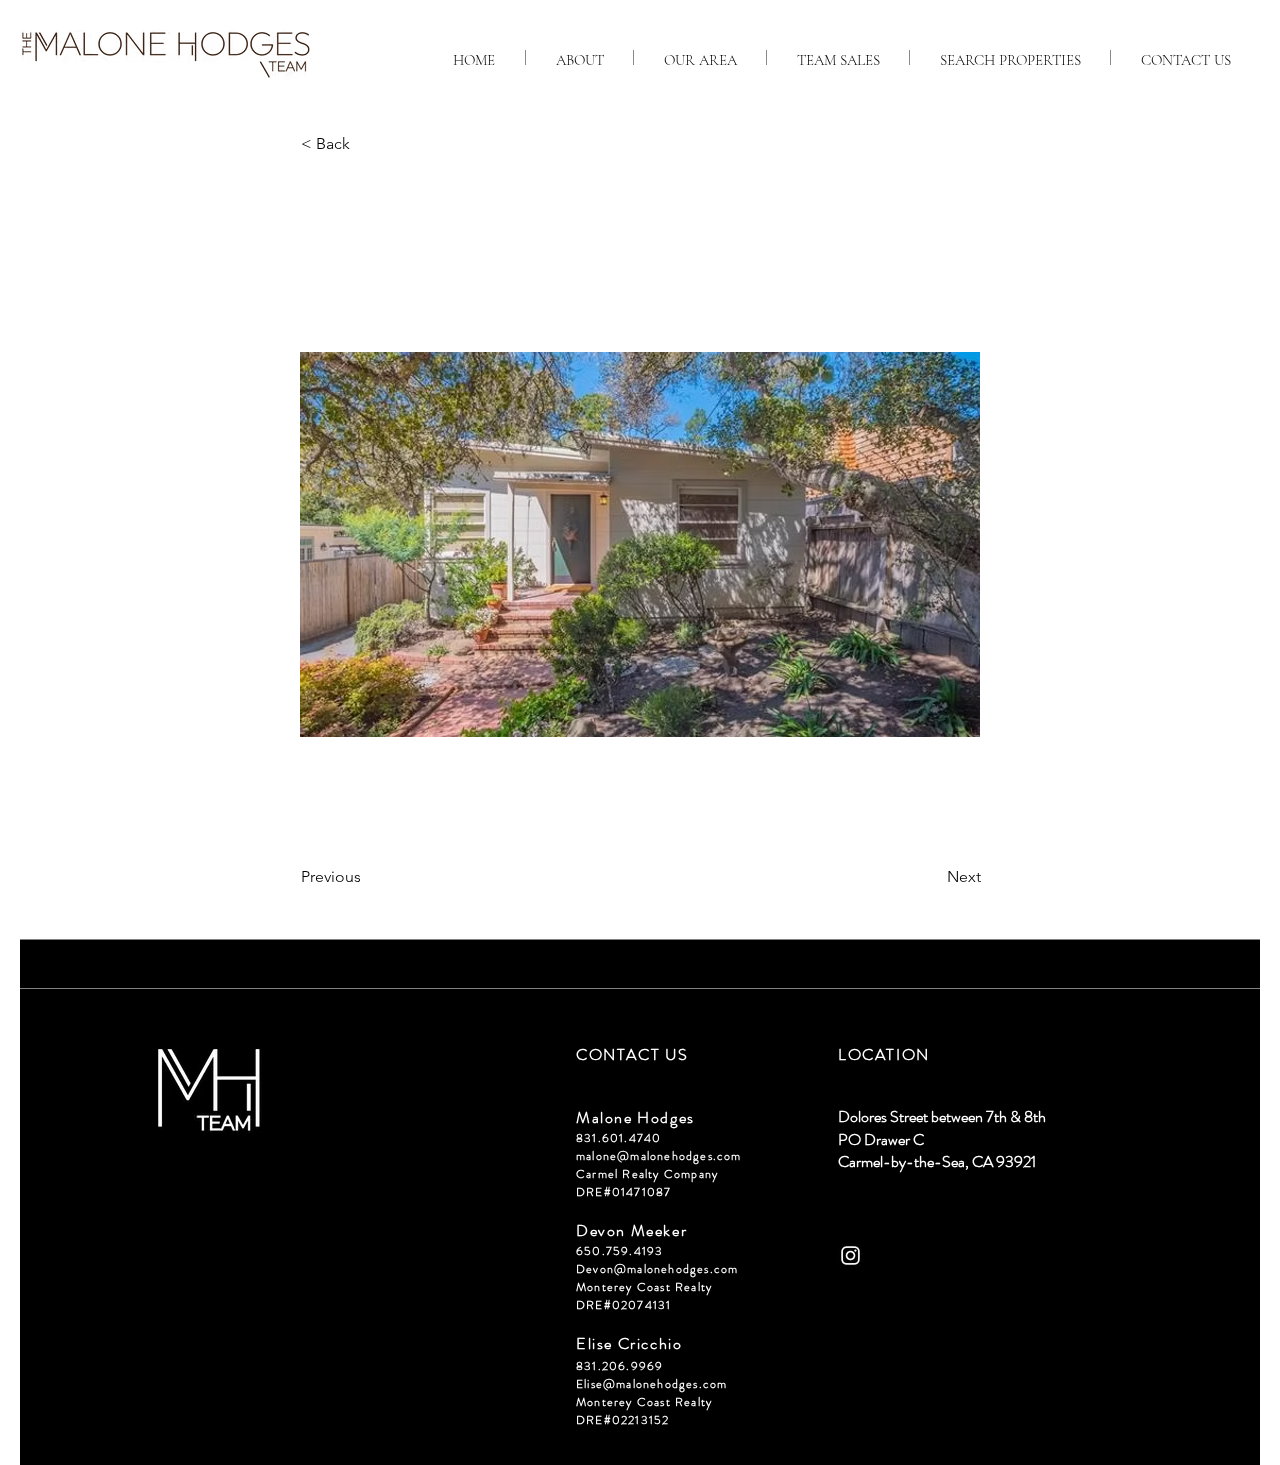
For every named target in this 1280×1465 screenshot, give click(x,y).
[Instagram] (850, 1255)
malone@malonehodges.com (659, 1156)
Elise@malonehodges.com (651, 1384)
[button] (367, 144)
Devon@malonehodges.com (657, 1269)
